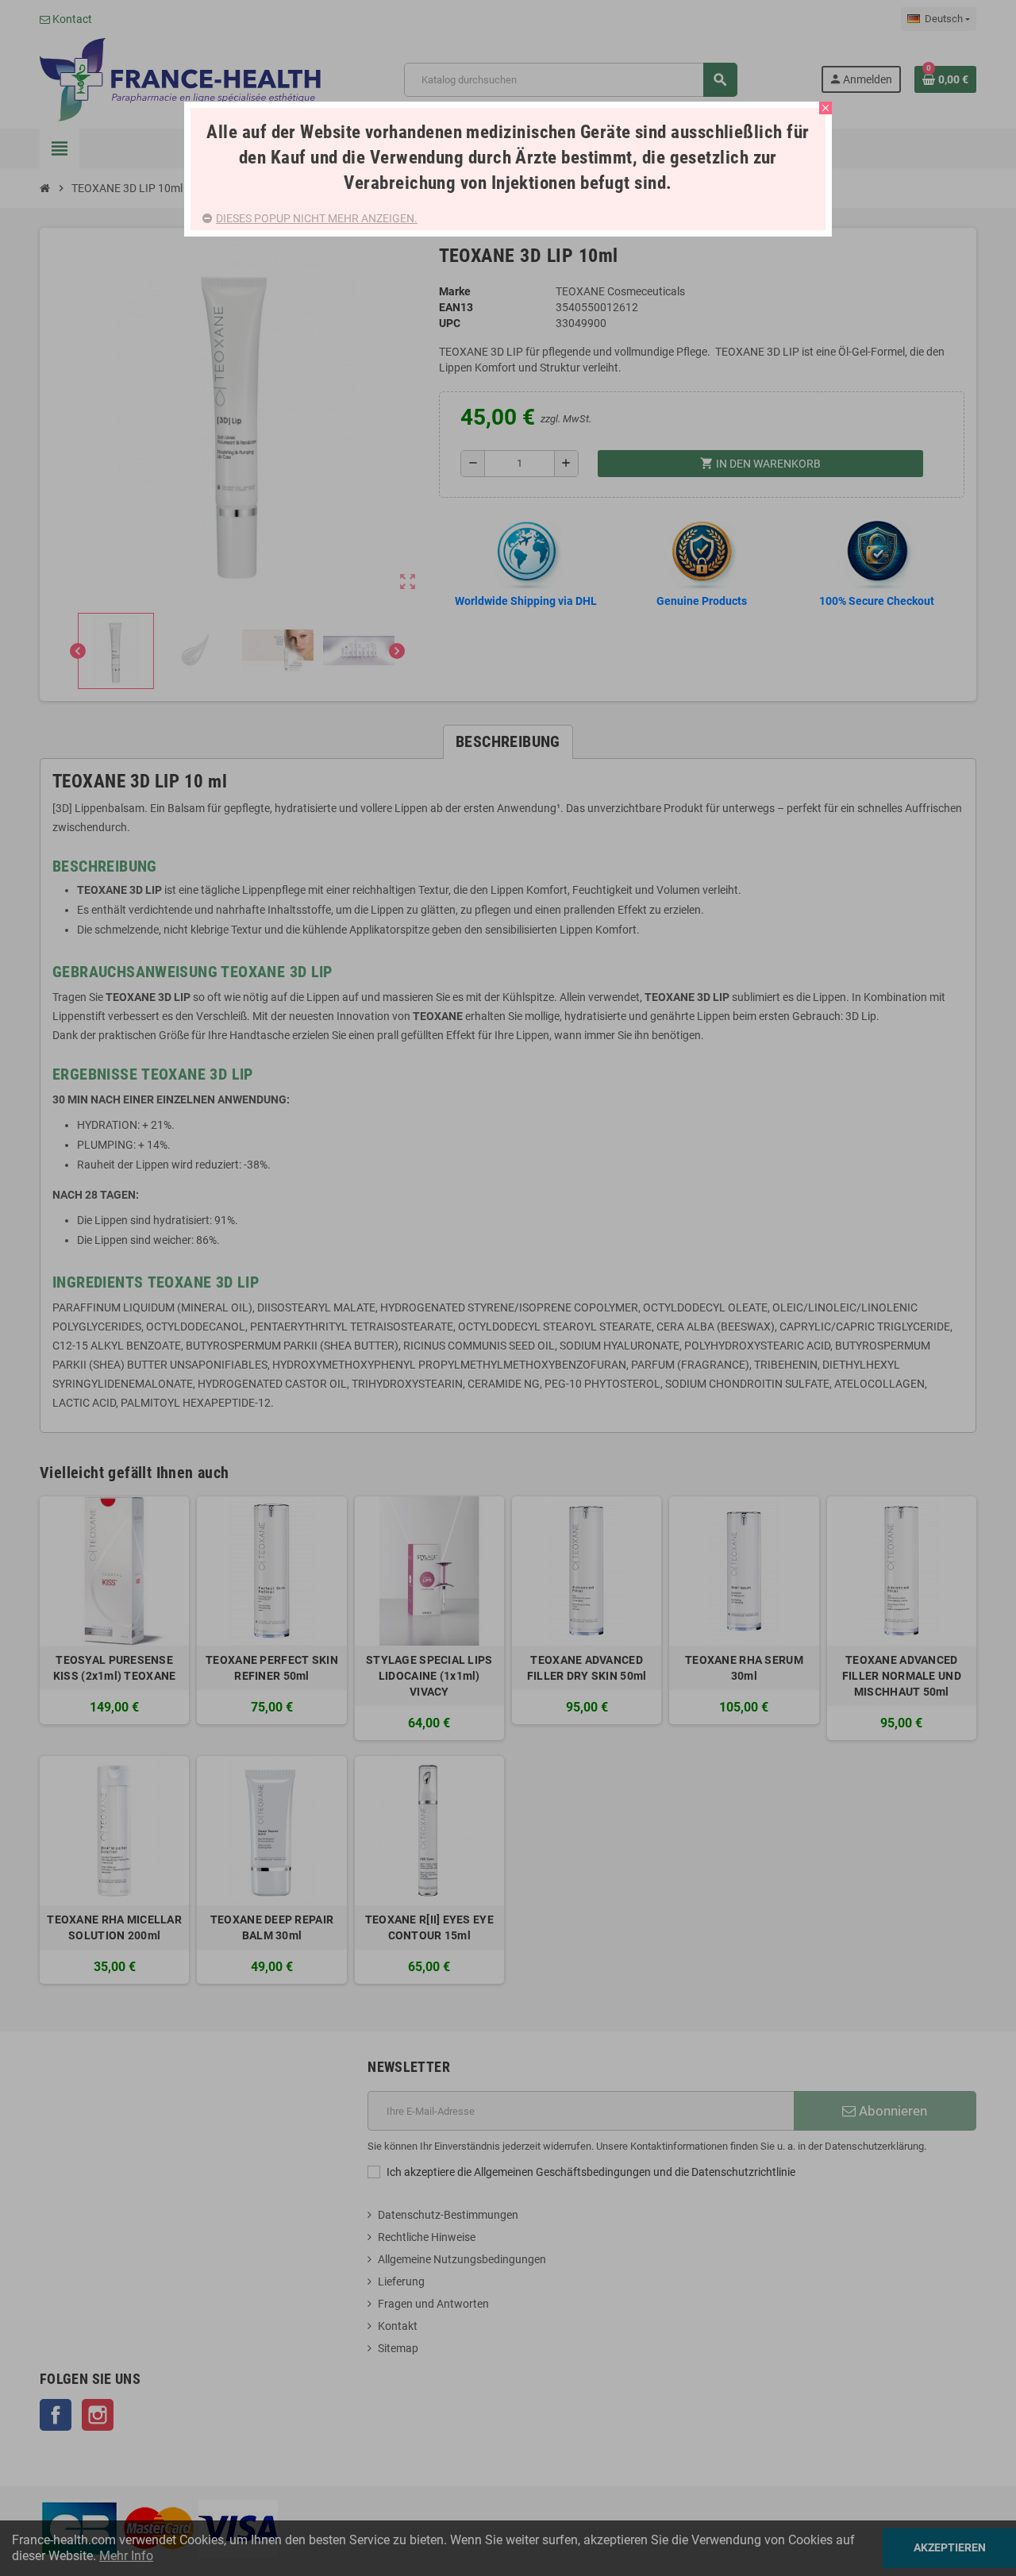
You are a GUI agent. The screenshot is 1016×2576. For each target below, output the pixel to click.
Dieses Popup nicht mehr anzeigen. (317, 218)
